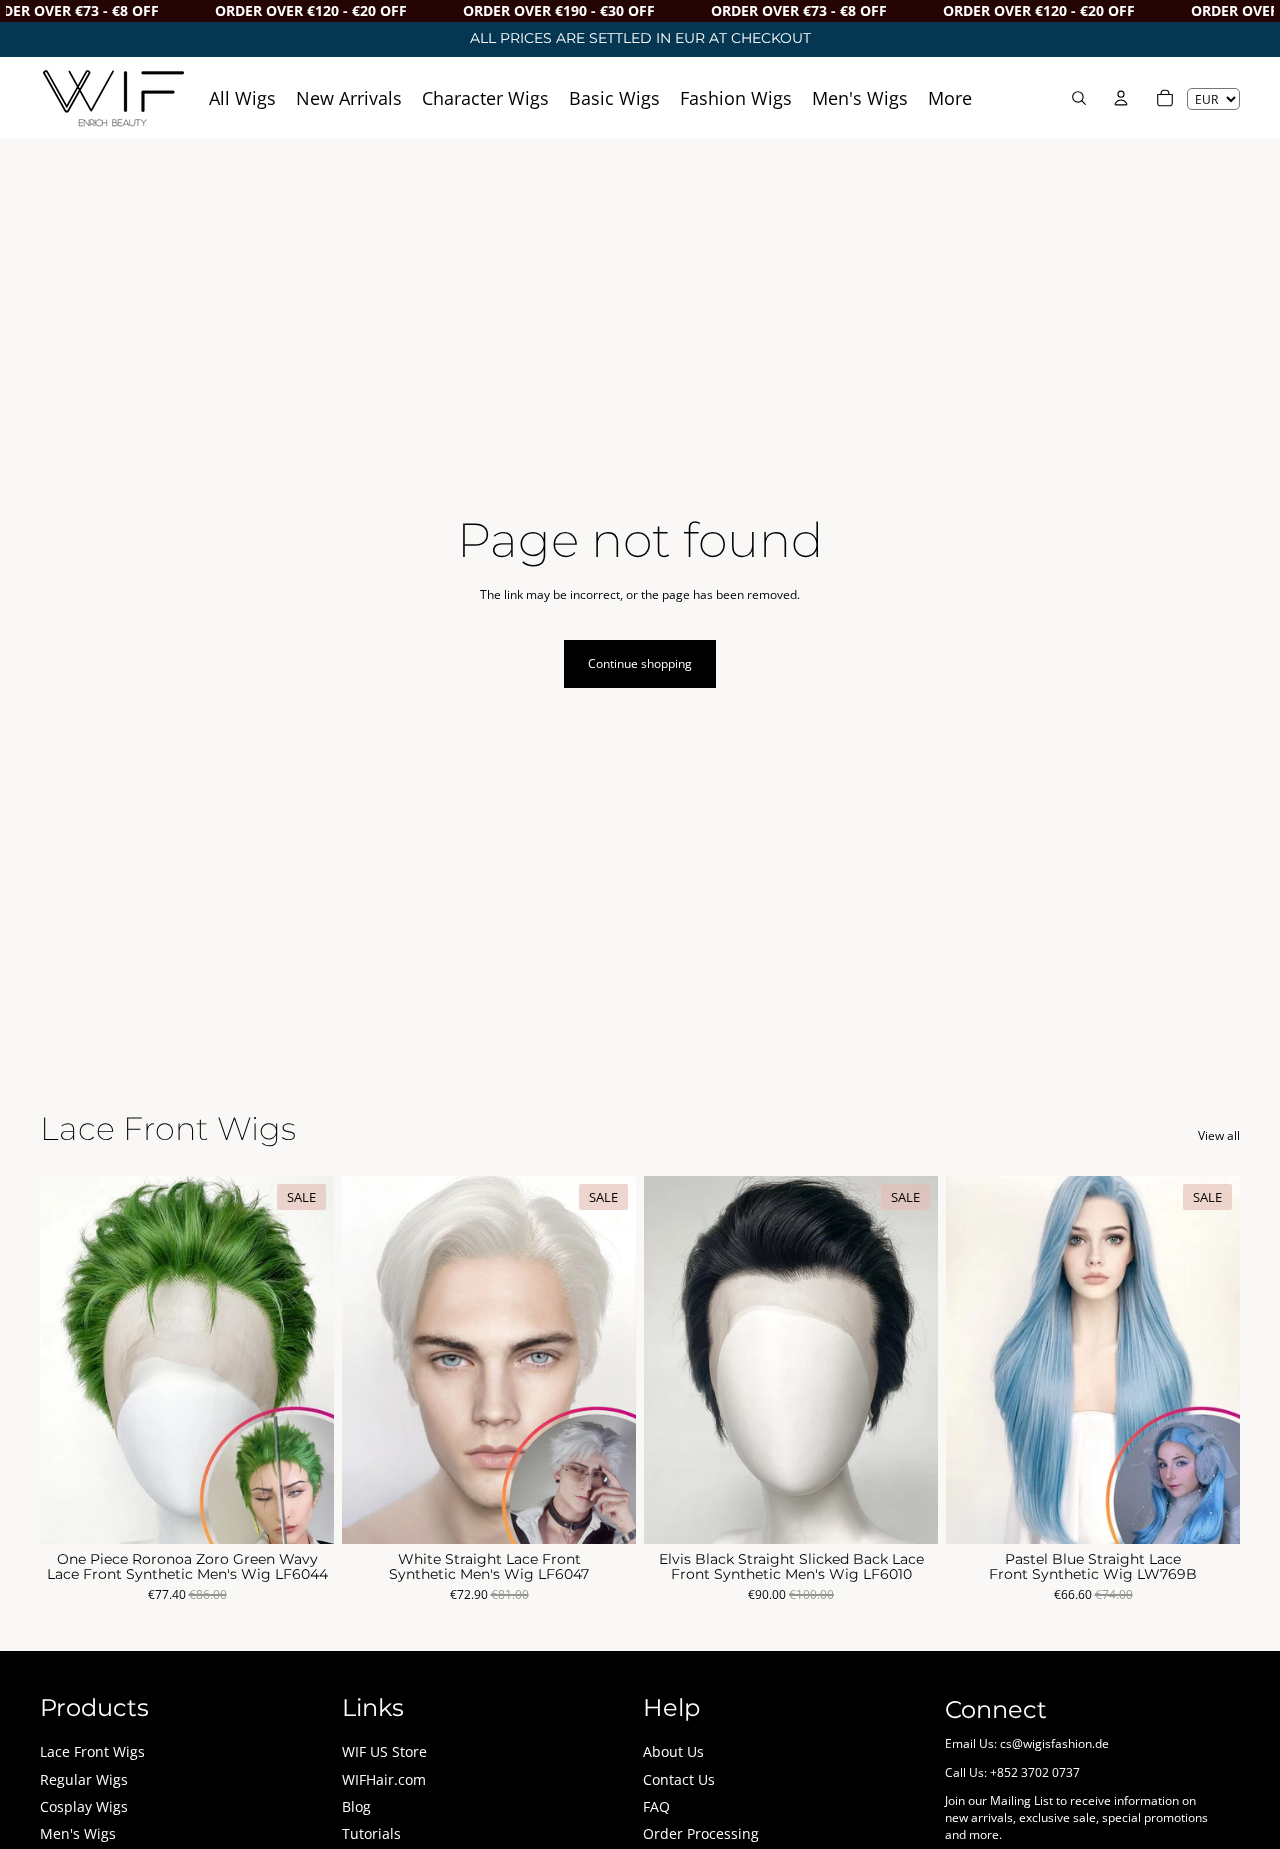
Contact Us (679, 1779)
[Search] (1079, 98)
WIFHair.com (384, 1779)
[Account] (1121, 98)
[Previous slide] (70, 1360)
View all (1219, 1136)
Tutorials (371, 1833)
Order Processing (701, 1833)
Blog (356, 1806)
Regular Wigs (84, 1779)
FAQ (656, 1806)
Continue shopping (640, 663)
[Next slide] (304, 1360)
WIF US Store (384, 1751)
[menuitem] (950, 97)
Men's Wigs (78, 1833)
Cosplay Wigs (84, 1806)
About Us (673, 1751)
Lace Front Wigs (92, 1751)
